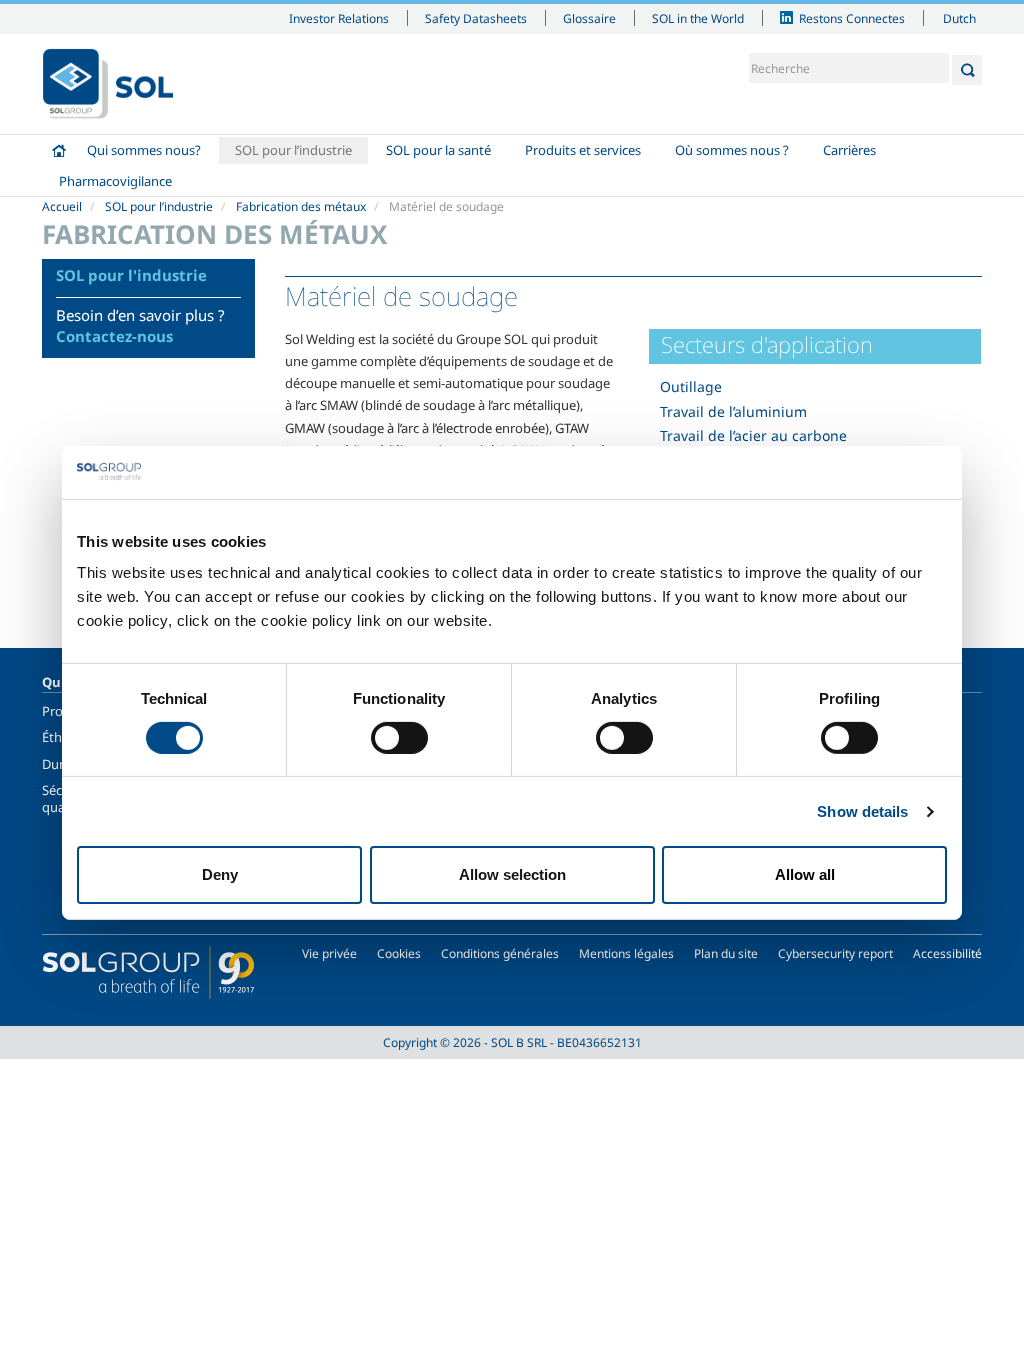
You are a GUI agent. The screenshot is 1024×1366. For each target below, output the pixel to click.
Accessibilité (947, 953)
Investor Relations (339, 18)
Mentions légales (626, 953)
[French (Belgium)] (108, 84)
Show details (862, 811)
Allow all (805, 874)
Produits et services (583, 150)
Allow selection (512, 874)
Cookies (399, 953)
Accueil (59, 150)
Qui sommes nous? (144, 150)
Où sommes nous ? (732, 150)
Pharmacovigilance (115, 181)
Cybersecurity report (835, 953)
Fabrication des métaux (301, 206)
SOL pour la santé (438, 150)
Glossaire (589, 18)
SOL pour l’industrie (293, 150)
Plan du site (726, 953)
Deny (220, 874)
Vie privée (329, 953)
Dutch (959, 18)
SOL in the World (698, 18)
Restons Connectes (852, 18)
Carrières (849, 150)
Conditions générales (500, 953)
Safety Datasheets (476, 18)
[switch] (399, 738)
